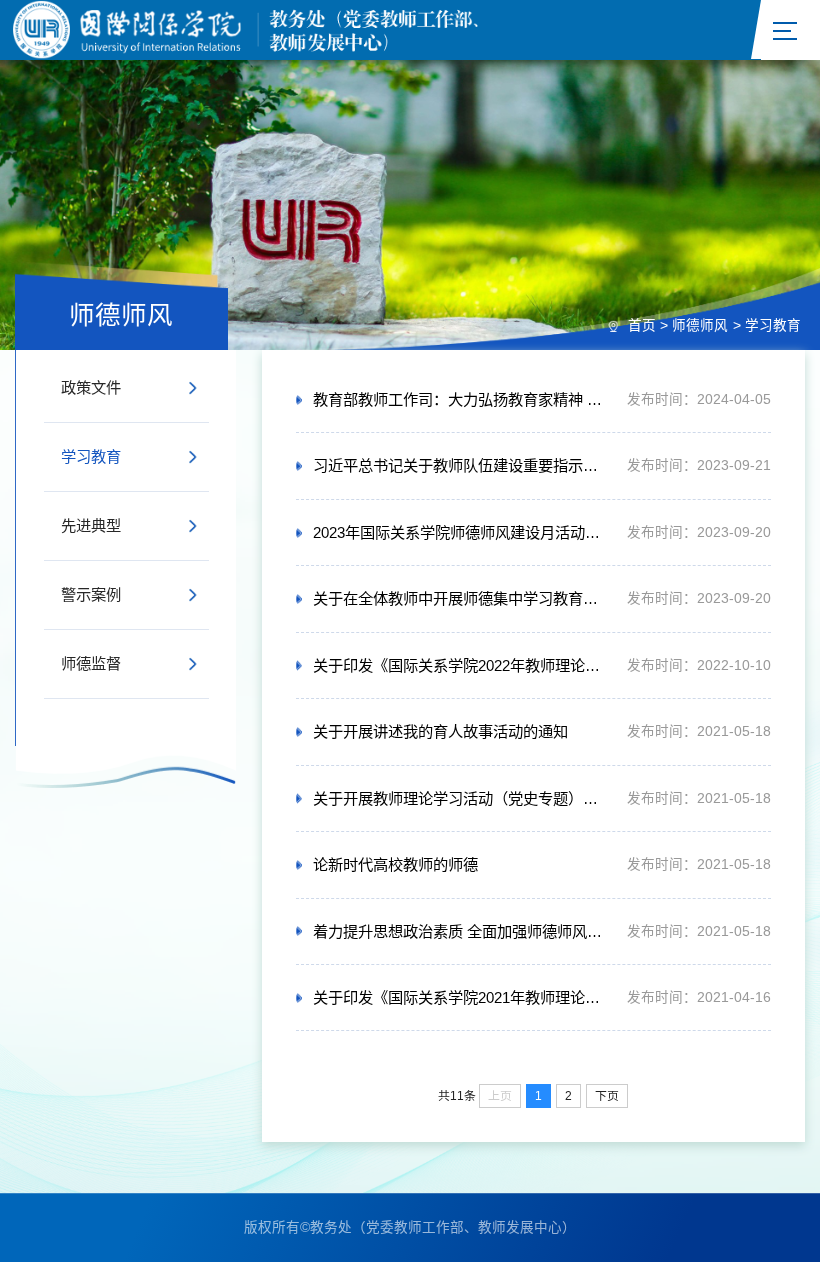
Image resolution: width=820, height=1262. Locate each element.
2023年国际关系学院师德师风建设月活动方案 (462, 532)
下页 (607, 1096)
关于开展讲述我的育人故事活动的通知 (440, 731)
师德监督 (91, 663)
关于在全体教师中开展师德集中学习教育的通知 (462, 598)
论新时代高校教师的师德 (395, 864)
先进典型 (91, 525)
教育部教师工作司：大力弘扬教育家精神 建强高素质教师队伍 (462, 399)
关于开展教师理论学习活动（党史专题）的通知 (462, 798)
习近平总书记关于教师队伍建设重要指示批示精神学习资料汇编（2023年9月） (462, 465)
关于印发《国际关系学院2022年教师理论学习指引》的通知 (462, 665)
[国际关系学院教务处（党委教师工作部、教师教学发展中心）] (315, 30)
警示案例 (91, 594)
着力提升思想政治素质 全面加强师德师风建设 (462, 931)
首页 (642, 325)
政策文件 (91, 387)
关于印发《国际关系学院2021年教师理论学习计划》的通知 (462, 997)
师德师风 (700, 325)
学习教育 (773, 325)
